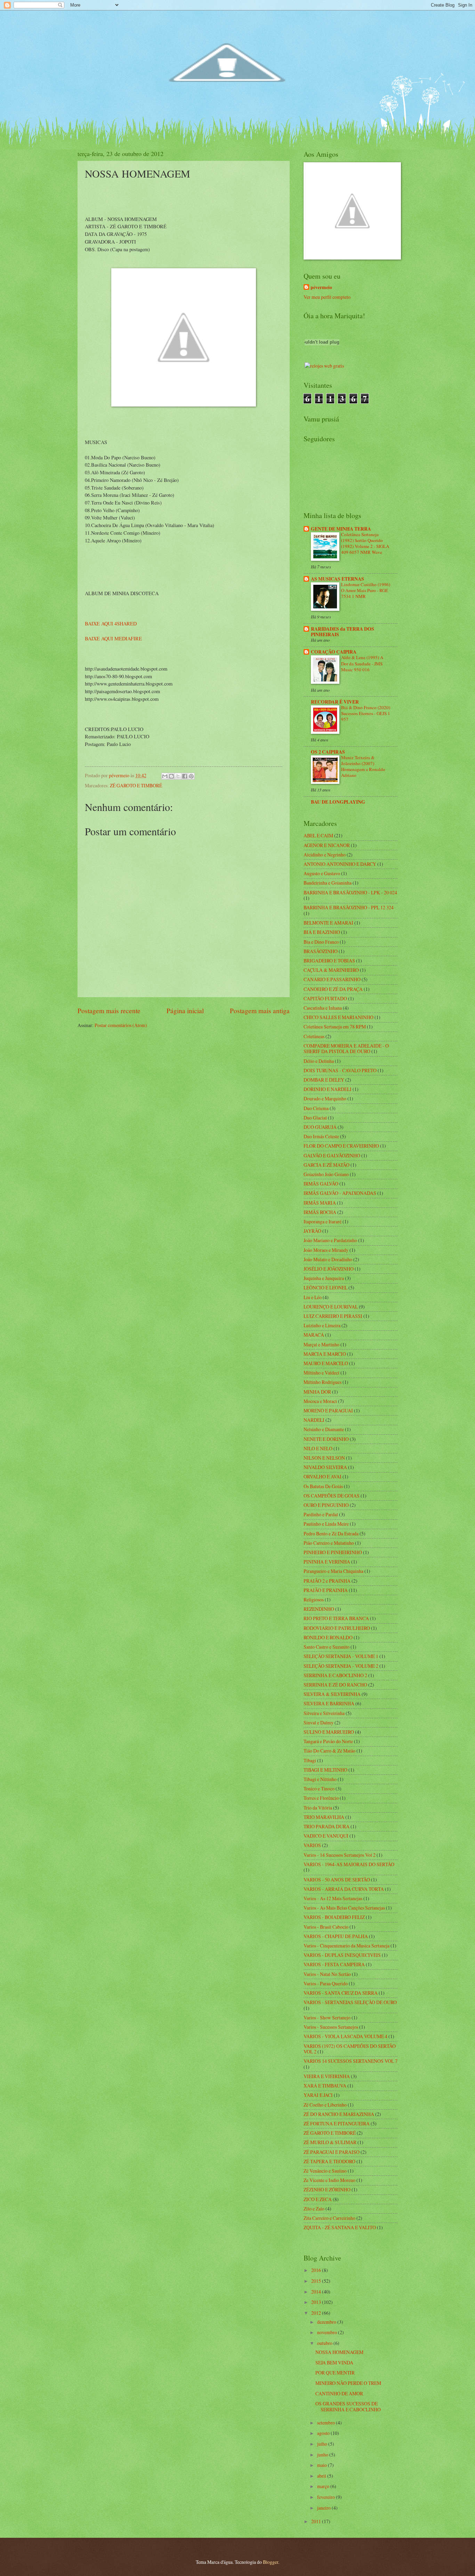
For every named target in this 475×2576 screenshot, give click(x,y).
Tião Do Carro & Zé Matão (329, 1751)
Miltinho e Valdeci (321, 1373)
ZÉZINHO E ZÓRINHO (327, 2189)
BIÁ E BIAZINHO (322, 932)
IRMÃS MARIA (320, 1203)
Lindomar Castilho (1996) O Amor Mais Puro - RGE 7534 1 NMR (366, 590)
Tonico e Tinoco (319, 1789)
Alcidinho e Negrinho (325, 855)
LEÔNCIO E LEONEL (325, 1287)
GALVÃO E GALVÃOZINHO (332, 1155)
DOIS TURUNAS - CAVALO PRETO (340, 1070)
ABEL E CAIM (318, 835)
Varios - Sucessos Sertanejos (331, 2027)
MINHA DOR (317, 1392)
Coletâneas (314, 1036)
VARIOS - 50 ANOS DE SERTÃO (337, 1880)
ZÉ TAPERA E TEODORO (329, 2161)
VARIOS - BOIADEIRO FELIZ (334, 1917)
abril (322, 2476)
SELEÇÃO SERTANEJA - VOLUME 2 (341, 1666)
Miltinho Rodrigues (323, 1382)
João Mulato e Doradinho (328, 1259)
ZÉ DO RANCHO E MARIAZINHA (339, 2114)
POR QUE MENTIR (335, 2373)
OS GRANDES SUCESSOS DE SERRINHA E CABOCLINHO (348, 2406)
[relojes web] (322, 358)
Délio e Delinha (319, 1061)
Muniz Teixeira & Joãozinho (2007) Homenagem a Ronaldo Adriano (363, 766)
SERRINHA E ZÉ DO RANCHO (335, 1685)
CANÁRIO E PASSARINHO (332, 979)
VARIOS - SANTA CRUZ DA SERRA (341, 1993)
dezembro (327, 2322)
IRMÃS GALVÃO (321, 1184)
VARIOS (312, 1845)
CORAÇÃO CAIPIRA (334, 652)
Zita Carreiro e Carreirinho (329, 2218)
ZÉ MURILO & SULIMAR (330, 2142)
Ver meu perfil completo (327, 297)
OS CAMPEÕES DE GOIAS (332, 1496)
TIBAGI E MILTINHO (325, 1770)
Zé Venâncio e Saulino (325, 2171)
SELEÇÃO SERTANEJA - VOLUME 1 (341, 1656)
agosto (324, 2433)
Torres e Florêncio (321, 1798)
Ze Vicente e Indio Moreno (329, 2180)
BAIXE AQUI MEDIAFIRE (113, 638)
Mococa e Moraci (320, 1401)
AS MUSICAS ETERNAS (337, 579)
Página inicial (185, 1011)
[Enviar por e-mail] (165, 776)
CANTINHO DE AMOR (339, 2393)
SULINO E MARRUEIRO (329, 1732)
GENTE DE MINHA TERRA (341, 529)
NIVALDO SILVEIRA (325, 1467)
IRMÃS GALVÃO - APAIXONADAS (340, 1193)
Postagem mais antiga (260, 1011)
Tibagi (310, 1760)
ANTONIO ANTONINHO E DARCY (340, 864)
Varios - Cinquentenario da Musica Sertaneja (347, 1946)
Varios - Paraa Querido (326, 1983)
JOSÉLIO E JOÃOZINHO (329, 1269)
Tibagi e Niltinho (320, 1779)
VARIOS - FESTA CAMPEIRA (334, 1964)
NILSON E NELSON (324, 1458)
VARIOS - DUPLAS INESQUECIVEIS (342, 1955)
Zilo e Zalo (314, 2209)
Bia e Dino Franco (321, 942)
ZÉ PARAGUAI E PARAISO (332, 2152)
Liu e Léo (313, 1297)
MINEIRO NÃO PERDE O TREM (348, 2383)
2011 (317, 2521)
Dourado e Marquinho (325, 1098)
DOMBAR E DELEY (324, 1080)
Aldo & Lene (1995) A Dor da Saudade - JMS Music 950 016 (362, 663)
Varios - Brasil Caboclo (326, 1927)
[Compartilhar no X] (178, 776)
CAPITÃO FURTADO (325, 998)
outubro (325, 2343)
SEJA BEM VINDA (334, 2362)
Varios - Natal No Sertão (327, 1974)
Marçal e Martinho (321, 1344)
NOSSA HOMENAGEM (339, 2352)
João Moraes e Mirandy (326, 1250)
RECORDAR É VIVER (335, 702)
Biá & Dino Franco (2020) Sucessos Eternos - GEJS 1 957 (366, 713)
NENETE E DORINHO (326, 1439)
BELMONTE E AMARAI (328, 923)
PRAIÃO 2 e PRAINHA (327, 1581)
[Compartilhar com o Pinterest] (191, 776)
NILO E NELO (318, 1448)
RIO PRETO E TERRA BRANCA (336, 1618)
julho (323, 2444)
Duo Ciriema (316, 1108)
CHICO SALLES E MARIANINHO (339, 1017)
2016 (317, 2270)
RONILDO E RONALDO (328, 1637)
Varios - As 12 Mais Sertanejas (333, 1898)
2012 (317, 2313)
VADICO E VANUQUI (326, 1836)
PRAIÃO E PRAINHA (326, 1590)
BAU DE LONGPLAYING (338, 802)
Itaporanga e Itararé (323, 1221)
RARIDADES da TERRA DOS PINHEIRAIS (343, 632)
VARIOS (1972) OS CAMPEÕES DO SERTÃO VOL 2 (350, 2049)
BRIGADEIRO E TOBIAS (329, 961)
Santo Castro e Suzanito (327, 1647)
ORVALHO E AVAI (323, 1476)
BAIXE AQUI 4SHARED (111, 624)
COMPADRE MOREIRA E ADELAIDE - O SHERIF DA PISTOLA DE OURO (346, 1049)
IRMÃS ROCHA (320, 1212)
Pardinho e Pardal (321, 1514)
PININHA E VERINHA (327, 1562)
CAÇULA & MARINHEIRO (331, 970)
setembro (327, 2423)
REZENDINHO (319, 1609)
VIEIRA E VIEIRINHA (327, 2076)
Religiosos (314, 1599)
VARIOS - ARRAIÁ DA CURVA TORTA (344, 1889)
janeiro (324, 2508)
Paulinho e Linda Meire (326, 1524)
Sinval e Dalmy (319, 1722)
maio (323, 2465)
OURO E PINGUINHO (326, 1505)
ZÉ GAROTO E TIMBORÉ (136, 785)
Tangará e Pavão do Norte (328, 1741)
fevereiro (327, 2497)
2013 (317, 2302)
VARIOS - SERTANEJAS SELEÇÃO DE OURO (350, 2002)
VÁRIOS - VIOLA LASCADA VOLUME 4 (345, 2036)
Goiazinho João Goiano (326, 1174)
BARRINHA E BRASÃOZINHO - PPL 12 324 (349, 907)
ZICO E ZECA (318, 2199)
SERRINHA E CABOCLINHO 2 (335, 1675)
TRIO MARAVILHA (324, 1817)
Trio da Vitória (318, 1808)
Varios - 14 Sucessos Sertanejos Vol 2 (340, 1855)
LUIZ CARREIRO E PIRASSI (333, 1316)
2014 (317, 2292)
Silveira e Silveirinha (324, 1713)
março (324, 2486)
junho (323, 2455)
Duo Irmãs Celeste (321, 1136)
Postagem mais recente (109, 1011)
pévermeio (321, 288)
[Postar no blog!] (171, 776)
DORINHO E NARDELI (328, 1089)
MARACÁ (314, 1335)
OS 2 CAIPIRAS (328, 752)
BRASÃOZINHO (321, 951)
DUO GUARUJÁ (320, 1127)
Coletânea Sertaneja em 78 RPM (335, 1027)
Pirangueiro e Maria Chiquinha (333, 1571)
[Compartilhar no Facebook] (185, 776)
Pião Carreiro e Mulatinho (329, 1543)
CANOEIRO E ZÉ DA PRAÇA (333, 989)
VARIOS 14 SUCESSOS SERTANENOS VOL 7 (351, 2061)
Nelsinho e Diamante (324, 1429)
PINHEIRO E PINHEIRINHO (333, 1552)
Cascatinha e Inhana (323, 1008)
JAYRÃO (312, 1231)
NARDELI (314, 1420)
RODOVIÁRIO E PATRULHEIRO (337, 1628)
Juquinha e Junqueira (324, 1278)
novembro (328, 2332)
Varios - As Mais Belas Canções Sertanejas (344, 1908)
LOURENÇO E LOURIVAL (331, 1307)
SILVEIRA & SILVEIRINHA (332, 1694)
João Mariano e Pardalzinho (330, 1240)
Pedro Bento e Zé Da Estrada (331, 1533)
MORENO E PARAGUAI (328, 1410)
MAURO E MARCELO (326, 1363)
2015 (317, 2281)
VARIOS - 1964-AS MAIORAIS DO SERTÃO (349, 1864)
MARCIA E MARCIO (325, 1354)
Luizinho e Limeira (322, 1325)
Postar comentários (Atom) (121, 1025)
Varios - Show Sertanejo (327, 2017)
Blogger (271, 2562)
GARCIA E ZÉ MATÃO (327, 1165)
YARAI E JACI (318, 2095)
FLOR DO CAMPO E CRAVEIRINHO (341, 1146)
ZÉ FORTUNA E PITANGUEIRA (337, 2123)
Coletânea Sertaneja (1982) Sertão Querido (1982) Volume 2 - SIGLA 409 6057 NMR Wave (365, 543)
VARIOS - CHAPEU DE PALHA (336, 1936)
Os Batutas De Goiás (323, 1486)
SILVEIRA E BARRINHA (329, 1703)
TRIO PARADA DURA (327, 1826)
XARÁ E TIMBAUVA (325, 2086)
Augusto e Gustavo (322, 873)
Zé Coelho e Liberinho (325, 2105)
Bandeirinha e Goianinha (328, 883)
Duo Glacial (315, 1118)
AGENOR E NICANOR (327, 845)
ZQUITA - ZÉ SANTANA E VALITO (340, 2227)
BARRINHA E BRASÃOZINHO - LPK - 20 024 (350, 892)
